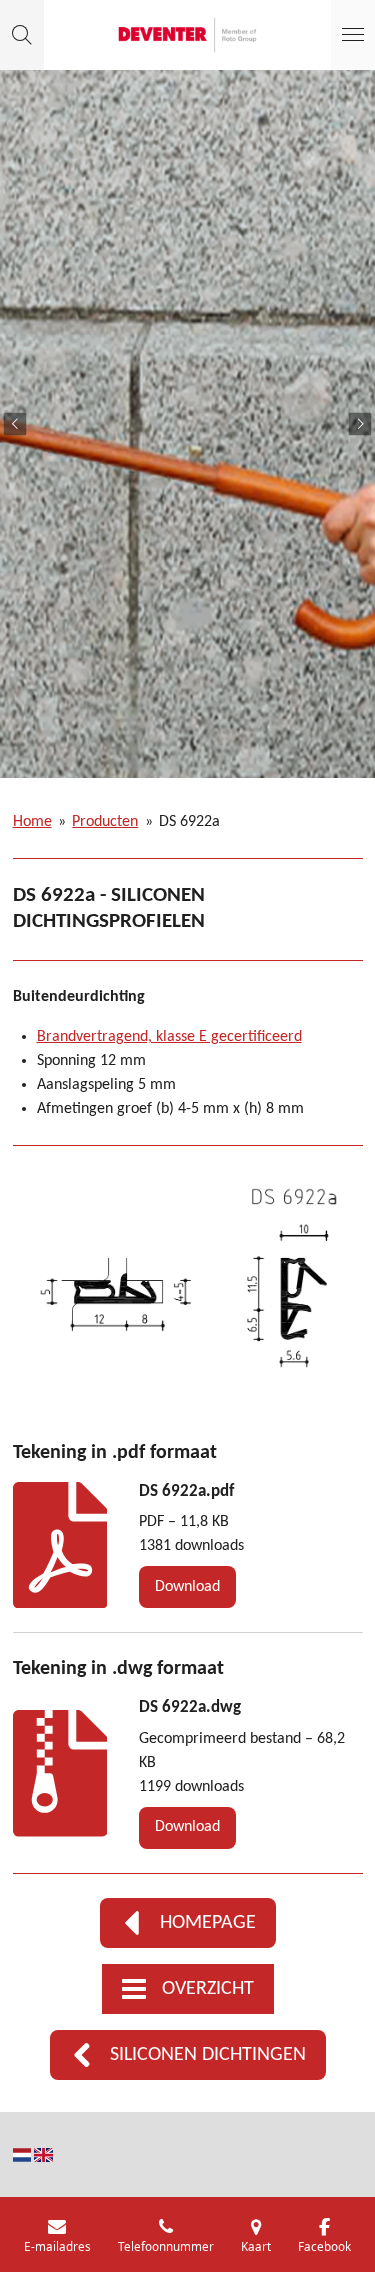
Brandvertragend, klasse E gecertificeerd (169, 1037)
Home (32, 822)
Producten (105, 822)
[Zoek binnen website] (22, 35)
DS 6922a (189, 822)
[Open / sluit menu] (353, 35)
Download (187, 1587)
